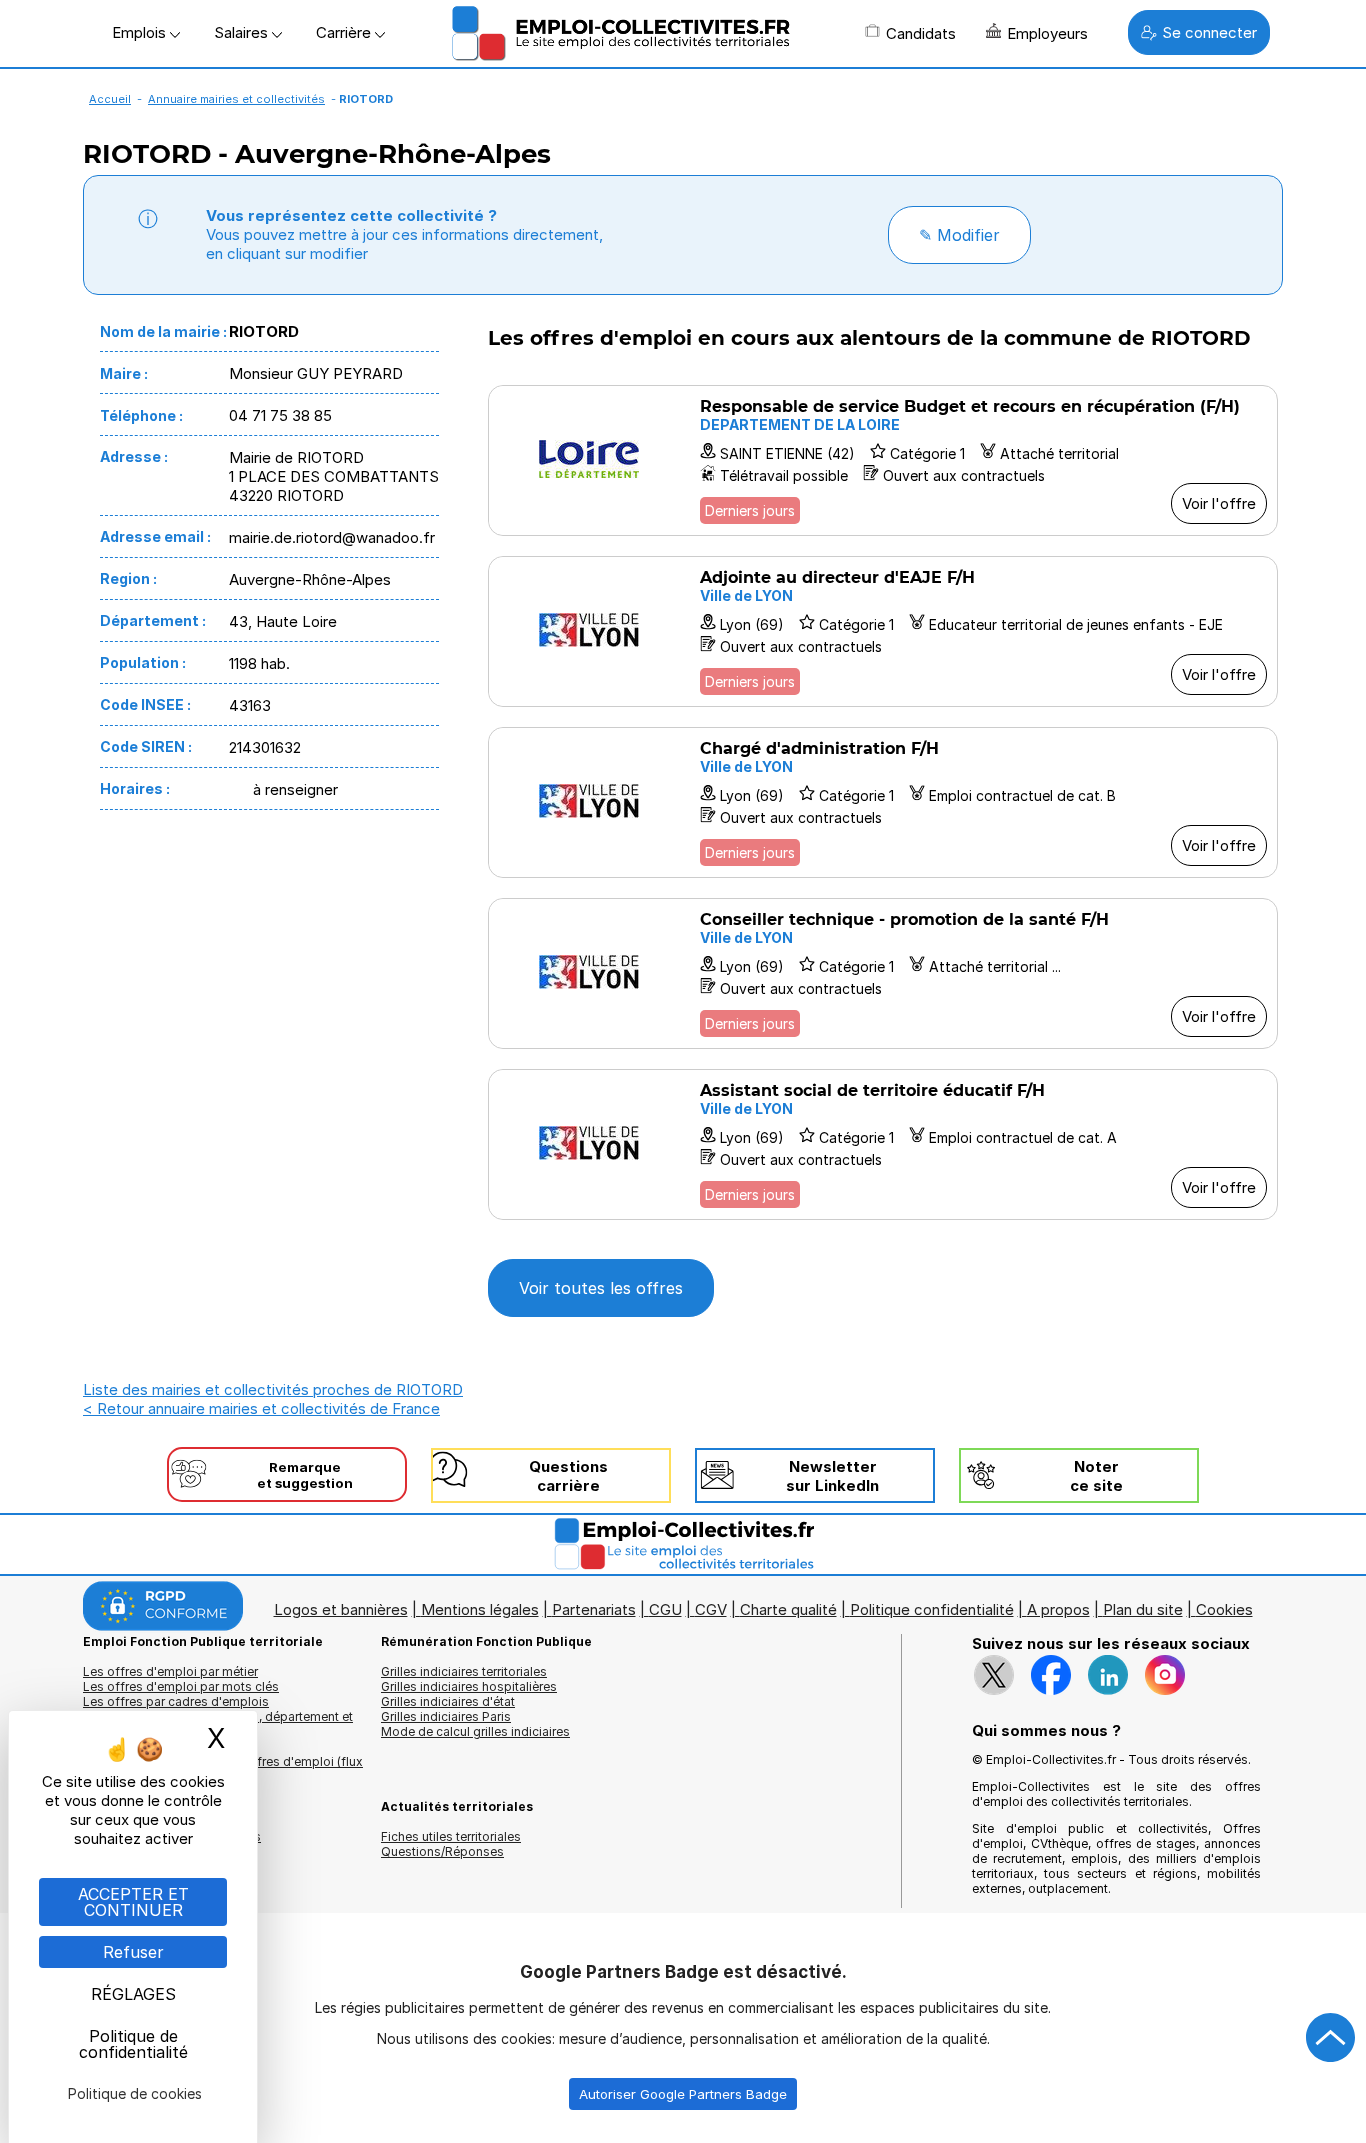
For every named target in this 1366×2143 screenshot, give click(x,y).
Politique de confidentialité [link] (133, 2044)
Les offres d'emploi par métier (170, 1671)
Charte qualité (788, 1609)
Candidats (921, 33)
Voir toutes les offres (601, 1288)
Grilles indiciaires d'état (448, 1701)
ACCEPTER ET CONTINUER (133, 1902)
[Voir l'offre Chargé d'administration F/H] (883, 802)
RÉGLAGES (133, 1994)
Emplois (141, 32)
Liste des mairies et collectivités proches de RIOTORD (273, 1389)
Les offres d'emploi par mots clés (181, 1686)
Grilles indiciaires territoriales (464, 1671)
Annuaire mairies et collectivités (236, 99)
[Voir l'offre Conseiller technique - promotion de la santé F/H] (883, 973)
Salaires (243, 32)
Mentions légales (480, 1609)
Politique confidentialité (932, 1609)
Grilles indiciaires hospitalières (469, 1686)
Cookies (1224, 1609)
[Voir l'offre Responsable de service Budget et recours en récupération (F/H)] (883, 460)
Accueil (110, 99)
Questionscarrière (568, 1476)
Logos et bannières (341, 1609)
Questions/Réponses (442, 1851)
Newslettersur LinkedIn (832, 1476)
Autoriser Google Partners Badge (683, 2094)
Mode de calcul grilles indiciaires (475, 1731)
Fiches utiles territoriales (451, 1836)
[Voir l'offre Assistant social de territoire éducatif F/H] (883, 1144)
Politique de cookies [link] (135, 2093)
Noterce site (1096, 1476)
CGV (711, 1609)
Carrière (345, 32)
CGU (665, 1609)
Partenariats (594, 1609)
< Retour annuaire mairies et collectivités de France (261, 1408)
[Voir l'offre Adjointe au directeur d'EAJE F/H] (883, 631)
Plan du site (1143, 1609)
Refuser (133, 1952)
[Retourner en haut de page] (1331, 2038)
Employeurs (1047, 33)
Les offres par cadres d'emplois (176, 1701)
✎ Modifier (959, 235)
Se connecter (1209, 32)
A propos (1058, 1609)
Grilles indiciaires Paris (446, 1716)
